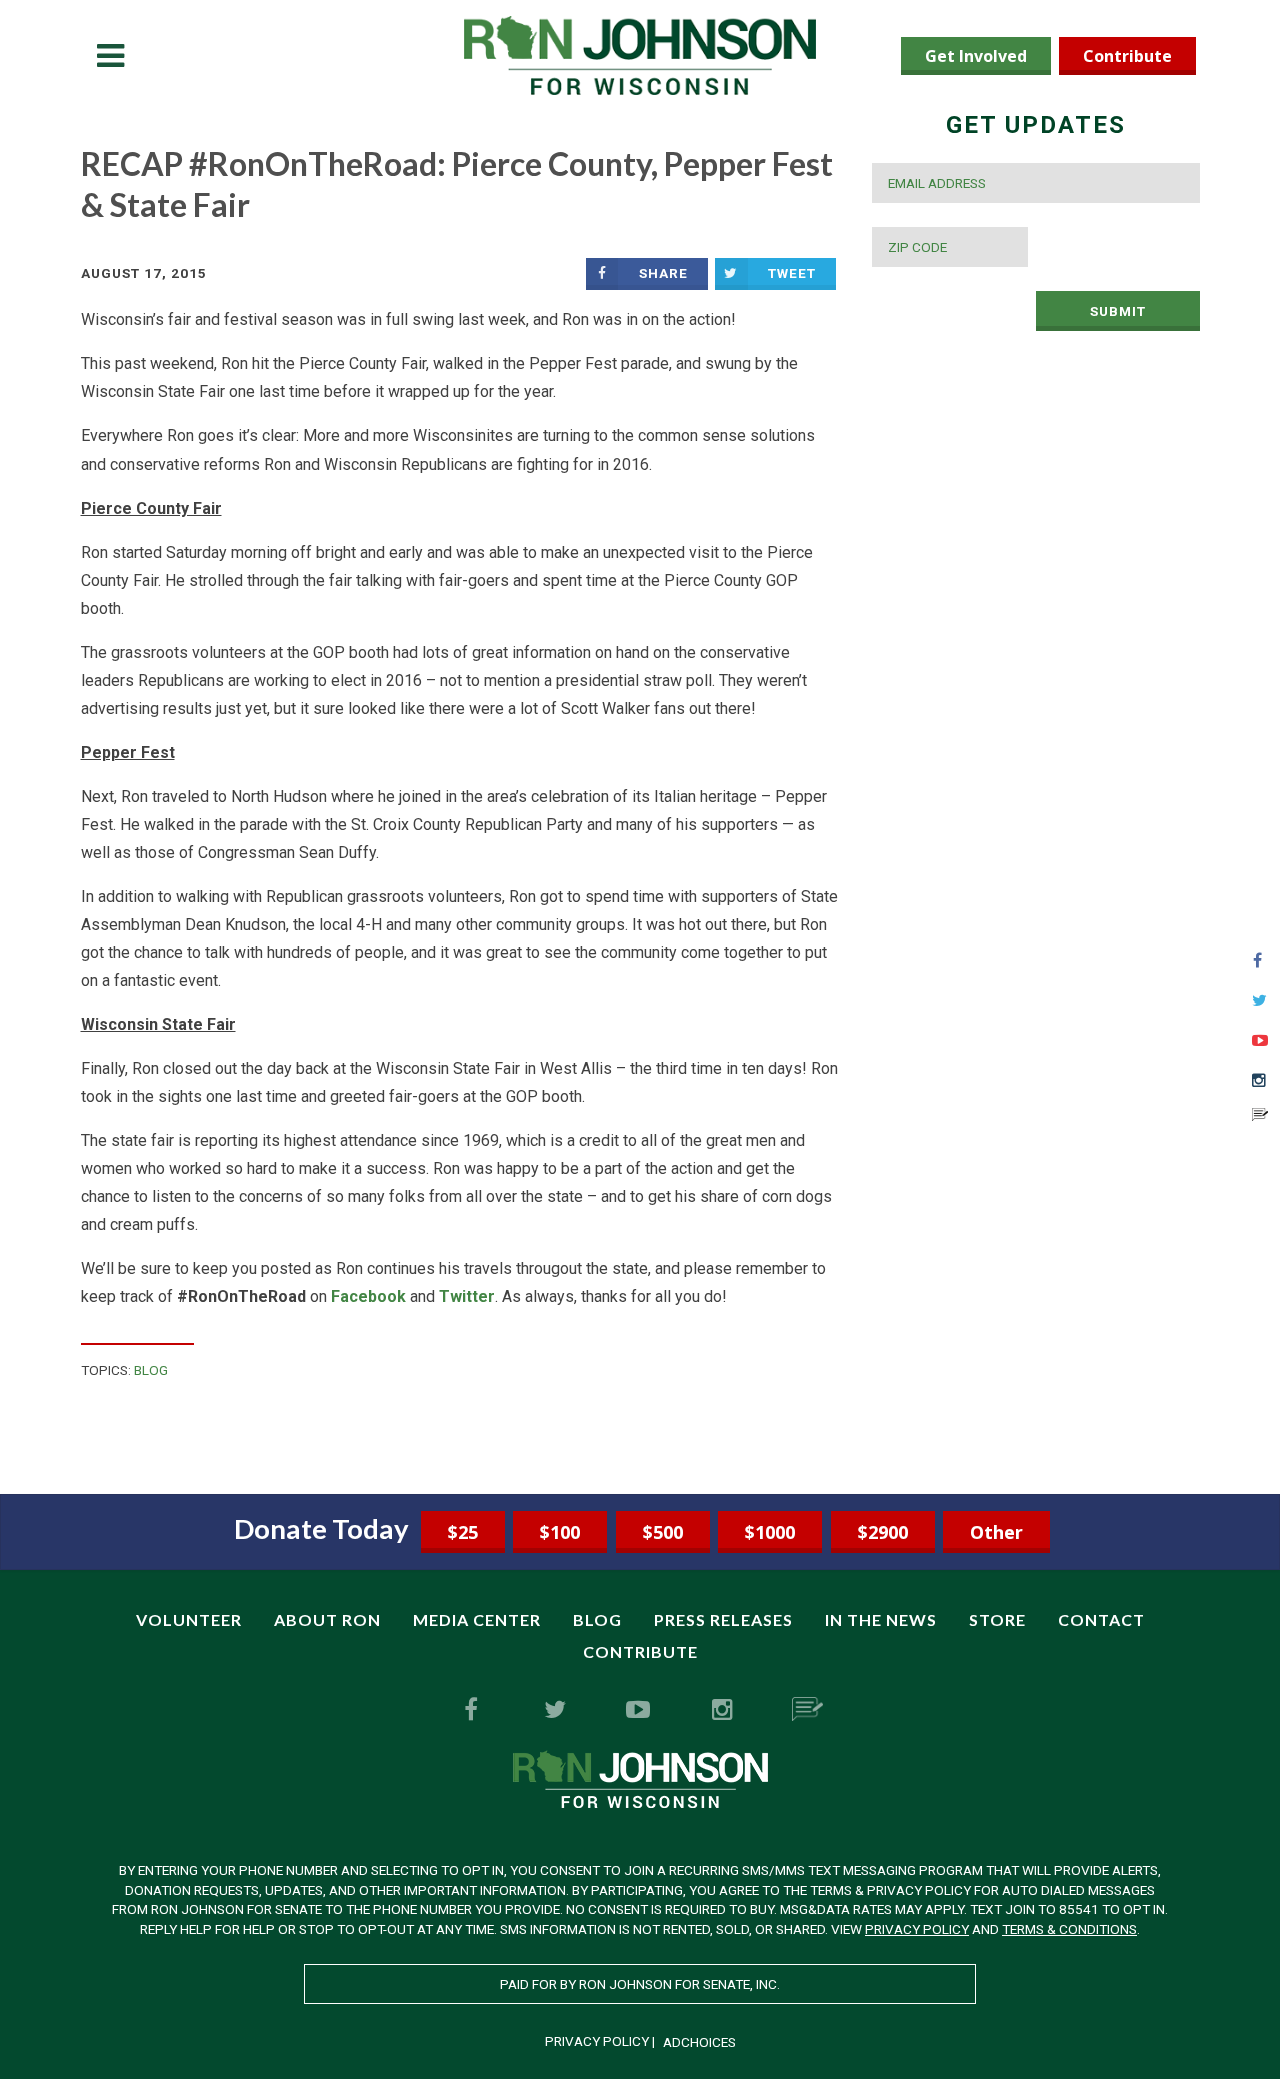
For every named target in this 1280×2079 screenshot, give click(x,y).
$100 (560, 1532)
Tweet (792, 273)
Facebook (368, 1296)
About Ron (327, 1619)
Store (997, 1619)
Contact (1101, 1619)
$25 (463, 1532)
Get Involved (976, 56)
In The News (881, 1619)
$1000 (770, 1532)
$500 (663, 1532)
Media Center (477, 1619)
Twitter (467, 1296)
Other (996, 1532)
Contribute (1127, 56)
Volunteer (189, 1619)
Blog (151, 1370)
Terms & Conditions (1069, 1929)
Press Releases (723, 1619)
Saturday (196, 552)
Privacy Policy (917, 1929)
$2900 (883, 1532)
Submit (1118, 311)
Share (663, 273)
